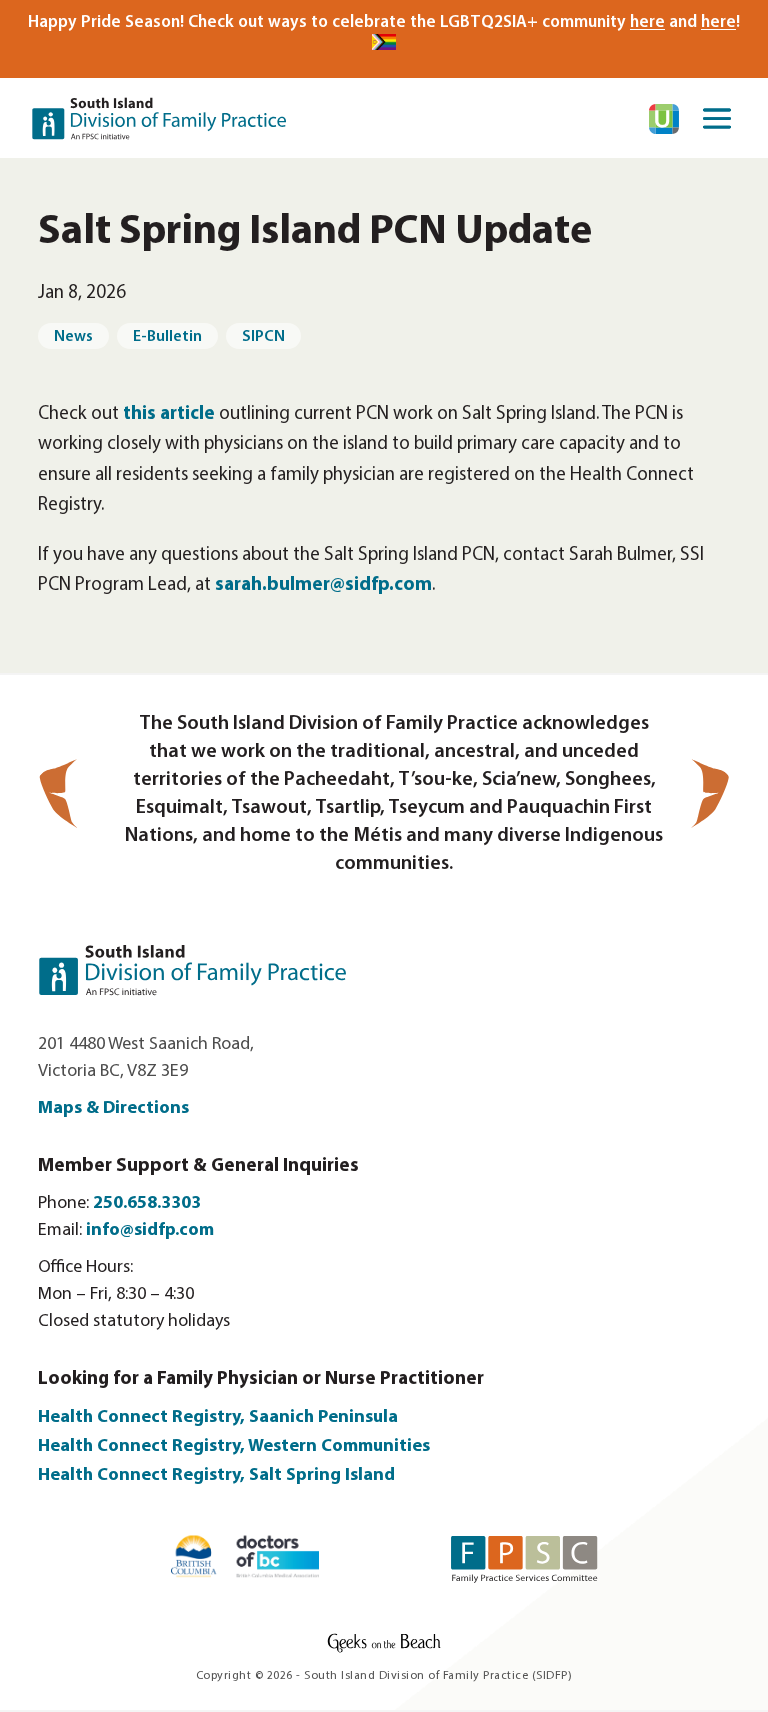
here (647, 22)
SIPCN (263, 337)
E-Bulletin (167, 337)
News (73, 337)
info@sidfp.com (150, 1231)
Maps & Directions (113, 1109)
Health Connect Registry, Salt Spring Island (218, 1476)
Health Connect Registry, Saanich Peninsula (218, 1418)
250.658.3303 (147, 1204)
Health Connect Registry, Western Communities (234, 1447)
